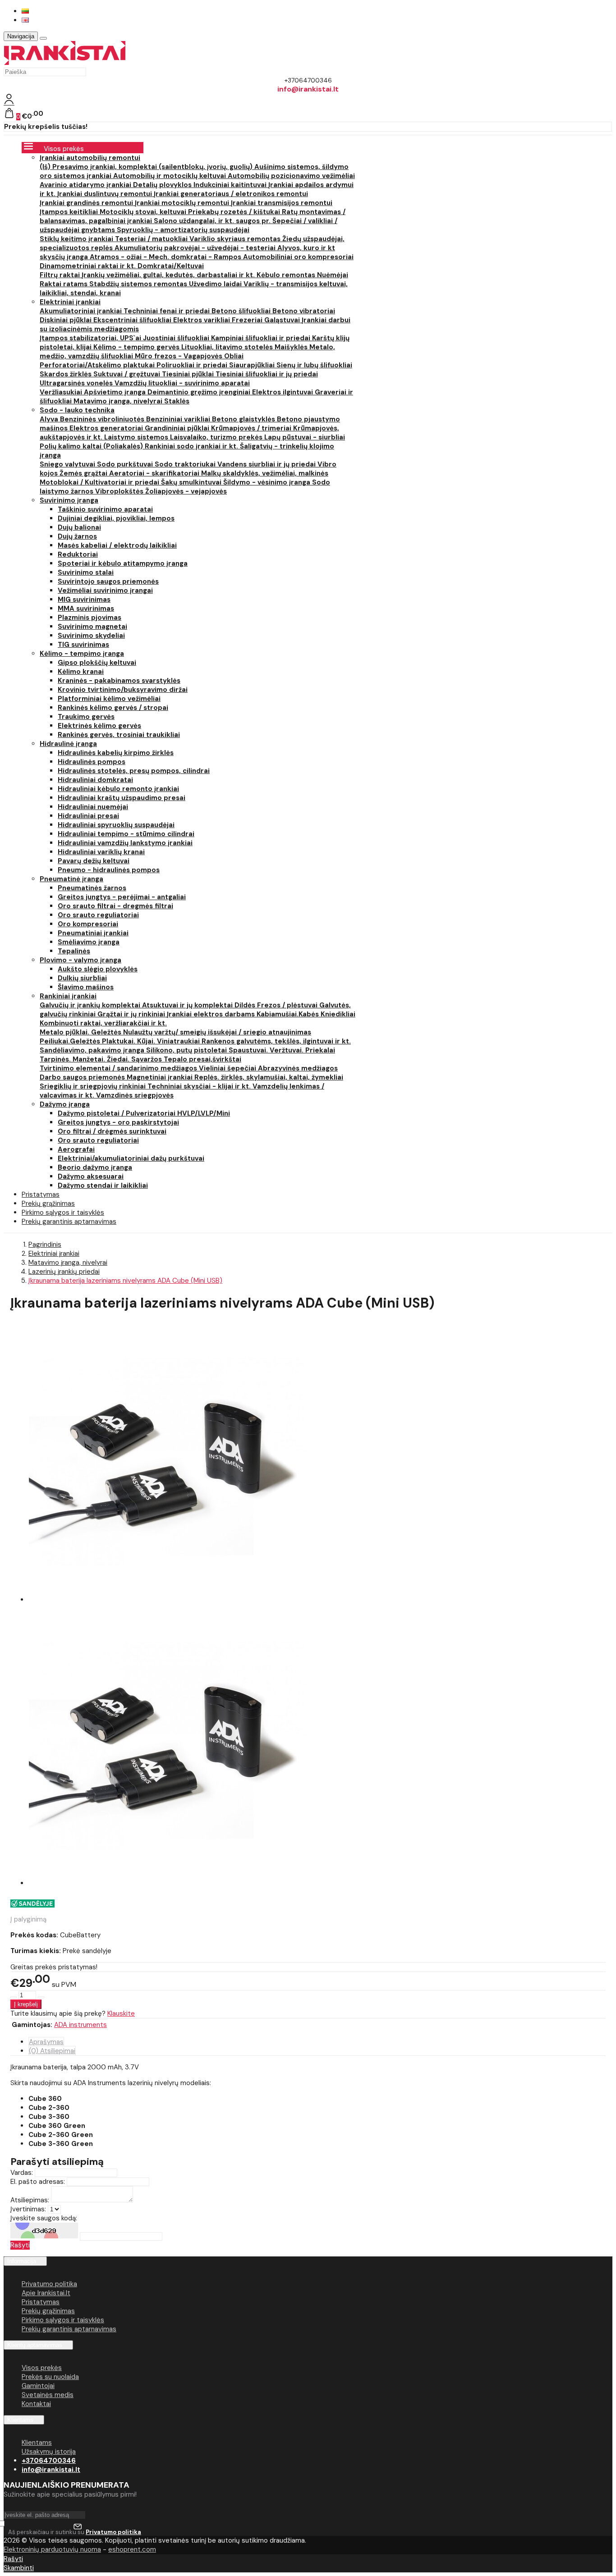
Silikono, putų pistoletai (187, 1050)
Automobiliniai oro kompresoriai (298, 257)
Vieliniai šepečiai (228, 1068)
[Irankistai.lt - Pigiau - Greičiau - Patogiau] (65, 63)
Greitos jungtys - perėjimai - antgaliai (122, 897)
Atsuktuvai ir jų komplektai (188, 1005)
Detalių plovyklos (163, 185)
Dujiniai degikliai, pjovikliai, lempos (116, 518)
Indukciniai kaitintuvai (231, 185)
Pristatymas (41, 2302)
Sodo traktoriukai (186, 464)
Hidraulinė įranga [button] (68, 744)
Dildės (246, 1005)
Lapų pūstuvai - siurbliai (305, 437)
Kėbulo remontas (287, 275)
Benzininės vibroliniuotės (103, 419)
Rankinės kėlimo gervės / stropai (113, 708)
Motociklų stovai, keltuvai (144, 212)
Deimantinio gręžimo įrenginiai (200, 392)
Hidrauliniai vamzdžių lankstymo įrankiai (125, 843)
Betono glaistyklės (244, 419)
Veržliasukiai (62, 392)
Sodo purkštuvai (126, 464)
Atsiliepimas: (30, 2200)
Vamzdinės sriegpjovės (135, 1095)
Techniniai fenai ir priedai (168, 311)
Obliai (234, 356)
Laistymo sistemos (137, 437)
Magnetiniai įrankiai (161, 1077)
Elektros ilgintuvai (283, 392)
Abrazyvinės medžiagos (298, 1068)
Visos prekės (42, 2368)
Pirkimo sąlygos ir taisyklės (63, 2320)
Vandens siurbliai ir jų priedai (267, 464)
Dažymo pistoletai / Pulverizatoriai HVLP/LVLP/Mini (144, 1113)
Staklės (177, 401)
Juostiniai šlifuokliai (177, 338)
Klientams (20, 2420)
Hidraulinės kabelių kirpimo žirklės (116, 753)
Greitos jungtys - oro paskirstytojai (118, 1122)
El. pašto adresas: (38, 2182)
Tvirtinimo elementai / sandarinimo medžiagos (119, 1068)
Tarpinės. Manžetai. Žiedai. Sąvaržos (102, 1059)
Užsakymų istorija (49, 2452)
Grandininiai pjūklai (178, 428)
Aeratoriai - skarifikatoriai (155, 473)
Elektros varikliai (202, 320)
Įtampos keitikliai (70, 212)
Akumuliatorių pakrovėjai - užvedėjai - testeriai (196, 248)
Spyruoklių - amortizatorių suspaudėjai (183, 230)
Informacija (22, 2261)
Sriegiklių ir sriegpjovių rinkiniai (94, 1086)
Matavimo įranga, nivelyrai (119, 401)
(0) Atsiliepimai (52, 2051)
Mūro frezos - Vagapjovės (179, 356)
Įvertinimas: (28, 2209)
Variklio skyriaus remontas (236, 239)
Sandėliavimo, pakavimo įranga (93, 1050)
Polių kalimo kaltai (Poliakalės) (92, 446)
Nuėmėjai (333, 275)
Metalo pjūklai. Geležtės (81, 1032)
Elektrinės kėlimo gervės (99, 726)
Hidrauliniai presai (88, 816)
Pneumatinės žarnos (92, 888)
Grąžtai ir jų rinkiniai (132, 1014)
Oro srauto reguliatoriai (98, 915)
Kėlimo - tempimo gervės (137, 347)
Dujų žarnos (77, 536)
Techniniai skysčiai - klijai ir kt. (200, 1086)
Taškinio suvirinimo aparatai (105, 509)
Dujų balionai (79, 527)
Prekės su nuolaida (50, 2377)
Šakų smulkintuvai (192, 482)
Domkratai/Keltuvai (171, 266)
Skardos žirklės (67, 374)
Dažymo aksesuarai (91, 1176)
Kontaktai (36, 2404)
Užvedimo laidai (216, 284)
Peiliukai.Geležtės (71, 1041)
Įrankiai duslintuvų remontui (106, 194)
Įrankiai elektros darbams (212, 1014)
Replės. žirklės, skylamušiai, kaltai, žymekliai (269, 1077)
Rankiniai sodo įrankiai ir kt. (192, 446)
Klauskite (121, 2013)
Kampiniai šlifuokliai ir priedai (262, 338)
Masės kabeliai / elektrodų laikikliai (117, 545)
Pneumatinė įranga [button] (71, 879)
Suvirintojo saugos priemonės (108, 581)
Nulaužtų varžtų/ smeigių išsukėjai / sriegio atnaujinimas (217, 1032)
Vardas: (22, 2173)
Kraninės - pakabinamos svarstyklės (119, 681)
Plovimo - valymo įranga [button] (80, 960)
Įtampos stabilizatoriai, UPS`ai (91, 338)
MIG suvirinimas (84, 599)
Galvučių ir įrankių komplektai (91, 1005)
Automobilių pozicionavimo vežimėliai (291, 176)
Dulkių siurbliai (82, 978)
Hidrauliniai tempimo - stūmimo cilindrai (126, 834)
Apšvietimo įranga (116, 392)
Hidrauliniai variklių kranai (101, 852)
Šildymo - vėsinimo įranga (268, 482)
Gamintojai (38, 2386)
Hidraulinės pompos (92, 762)
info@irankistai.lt (51, 2470)
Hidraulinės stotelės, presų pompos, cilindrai (134, 771)
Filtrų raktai (61, 275)
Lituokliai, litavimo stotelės (228, 347)
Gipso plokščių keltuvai (97, 663)
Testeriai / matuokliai (152, 239)
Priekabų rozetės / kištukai (235, 212)
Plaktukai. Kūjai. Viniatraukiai (152, 1041)
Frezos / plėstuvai (288, 1005)
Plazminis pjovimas (90, 618)
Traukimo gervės (86, 717)
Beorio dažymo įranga (95, 1167)
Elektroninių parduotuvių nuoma (52, 2549)
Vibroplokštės (120, 491)
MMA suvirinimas (86, 609)
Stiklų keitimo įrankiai (77, 239)
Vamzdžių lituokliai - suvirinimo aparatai (182, 383)
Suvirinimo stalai (86, 572)
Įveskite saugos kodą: (44, 2218)
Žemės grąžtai (84, 473)
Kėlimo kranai (81, 672)
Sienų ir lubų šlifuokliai (314, 365)
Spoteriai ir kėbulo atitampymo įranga (123, 563)
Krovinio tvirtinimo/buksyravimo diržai (123, 690)
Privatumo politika (49, 2284)
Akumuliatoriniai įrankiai (82, 311)
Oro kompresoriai (88, 924)
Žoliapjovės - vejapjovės (186, 491)
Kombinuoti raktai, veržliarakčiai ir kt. (103, 1023)
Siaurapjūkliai (253, 365)
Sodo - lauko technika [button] (77, 410)
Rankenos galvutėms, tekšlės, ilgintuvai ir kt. (276, 1041)
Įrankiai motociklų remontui (183, 203)
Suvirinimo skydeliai (91, 636)
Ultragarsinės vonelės (77, 383)
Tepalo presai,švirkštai (202, 1059)
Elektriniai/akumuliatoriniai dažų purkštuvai (131, 1158)
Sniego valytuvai (68, 464)
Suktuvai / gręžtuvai (128, 374)
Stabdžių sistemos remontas (139, 284)
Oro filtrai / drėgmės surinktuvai (112, 1131)
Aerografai (76, 1149)
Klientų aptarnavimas (35, 2345)
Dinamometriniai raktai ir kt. (89, 266)
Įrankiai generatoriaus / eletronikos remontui (231, 194)
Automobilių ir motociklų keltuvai (170, 176)
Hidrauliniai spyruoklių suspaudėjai (116, 825)
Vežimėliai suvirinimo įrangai (105, 590)
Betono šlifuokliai (242, 311)
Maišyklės (292, 347)
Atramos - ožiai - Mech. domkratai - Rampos (166, 257)
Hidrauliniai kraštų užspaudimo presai (122, 798)
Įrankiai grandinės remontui (87, 203)
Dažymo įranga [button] (65, 1104)
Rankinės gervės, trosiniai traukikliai (119, 735)
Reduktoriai (78, 554)
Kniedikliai (338, 1014)
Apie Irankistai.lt (46, 2293)
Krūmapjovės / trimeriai (252, 428)
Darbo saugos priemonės (83, 1077)
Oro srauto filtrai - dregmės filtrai (115, 906)
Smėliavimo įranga (89, 942)
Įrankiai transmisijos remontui (282, 203)
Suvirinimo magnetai (92, 627)
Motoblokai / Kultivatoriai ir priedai (100, 482)
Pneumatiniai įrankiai (93, 933)
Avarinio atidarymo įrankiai (86, 185)
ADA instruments (80, 2025)
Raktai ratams (64, 284)
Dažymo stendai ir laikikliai (103, 1185)
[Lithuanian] (25, 11)
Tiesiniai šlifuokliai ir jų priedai (267, 374)
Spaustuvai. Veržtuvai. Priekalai (282, 1050)
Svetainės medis (48, 2395)
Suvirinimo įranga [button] (69, 500)
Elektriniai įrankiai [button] (70, 302)
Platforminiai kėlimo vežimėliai (109, 699)
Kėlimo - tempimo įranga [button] (82, 654)
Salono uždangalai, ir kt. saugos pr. (213, 221)
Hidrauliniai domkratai (95, 780)
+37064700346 (49, 2461)
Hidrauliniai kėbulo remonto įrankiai (118, 789)
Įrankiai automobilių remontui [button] (90, 158)
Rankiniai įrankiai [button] (68, 996)
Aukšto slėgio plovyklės (98, 969)
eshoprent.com (132, 2549)
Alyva (50, 419)
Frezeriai (248, 320)
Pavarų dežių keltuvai (94, 861)
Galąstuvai (283, 320)
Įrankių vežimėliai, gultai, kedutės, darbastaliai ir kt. (169, 275)
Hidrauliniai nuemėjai (93, 807)
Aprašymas (46, 2042)
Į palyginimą (28, 1919)
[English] (25, 20)
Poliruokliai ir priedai (193, 365)
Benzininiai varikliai (179, 419)
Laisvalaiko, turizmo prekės (217, 437)
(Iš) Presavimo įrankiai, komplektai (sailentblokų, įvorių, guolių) (147, 167)
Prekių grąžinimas (48, 2311)
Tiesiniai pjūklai (189, 374)
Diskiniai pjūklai (67, 320)
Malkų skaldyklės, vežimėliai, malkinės (265, 473)
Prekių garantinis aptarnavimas (69, 1222)
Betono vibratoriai (304, 311)
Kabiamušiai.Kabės (289, 1014)
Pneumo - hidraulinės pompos (109, 870)
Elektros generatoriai (107, 428)
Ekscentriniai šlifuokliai (133, 320)
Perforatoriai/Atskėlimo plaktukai (98, 365)
